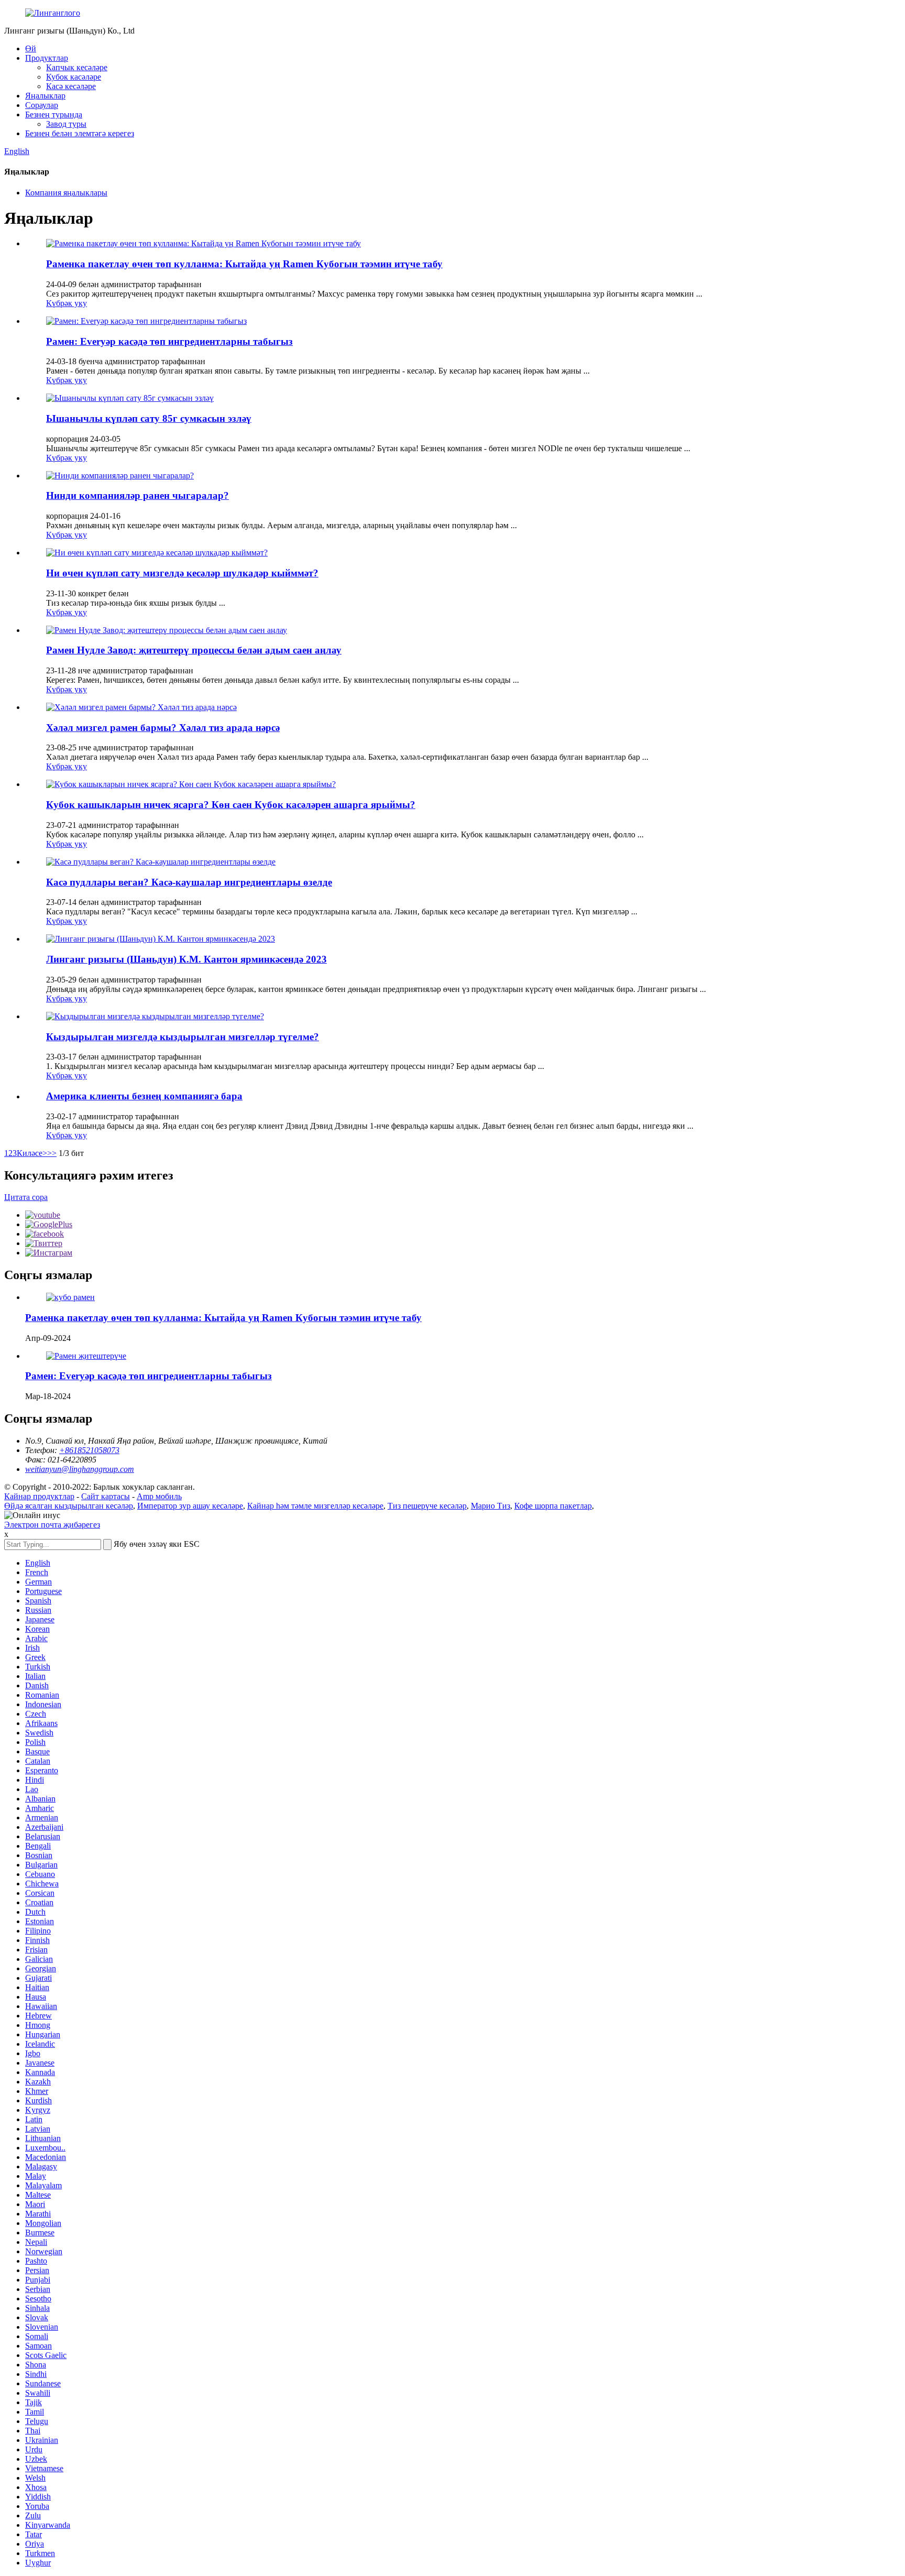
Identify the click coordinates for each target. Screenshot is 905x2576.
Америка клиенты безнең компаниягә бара (144, 1096)
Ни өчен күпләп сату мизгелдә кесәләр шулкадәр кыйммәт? (182, 573)
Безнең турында (54, 114)
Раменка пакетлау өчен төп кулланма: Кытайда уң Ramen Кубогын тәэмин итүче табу (244, 264)
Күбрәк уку (67, 303)
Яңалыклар (45, 96)
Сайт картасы (106, 1496)
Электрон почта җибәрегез (52, 1525)
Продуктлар (47, 58)
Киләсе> (32, 1153)
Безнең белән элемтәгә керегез (80, 133)
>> (52, 1153)
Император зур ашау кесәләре (190, 1506)
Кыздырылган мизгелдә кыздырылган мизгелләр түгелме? (183, 1037)
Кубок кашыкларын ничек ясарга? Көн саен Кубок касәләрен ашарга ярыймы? (231, 805)
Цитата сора (26, 1197)
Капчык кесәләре (77, 67)
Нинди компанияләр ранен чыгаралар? (137, 495)
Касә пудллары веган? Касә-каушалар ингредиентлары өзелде (189, 882)
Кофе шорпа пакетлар (553, 1506)
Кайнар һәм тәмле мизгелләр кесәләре (315, 1506)
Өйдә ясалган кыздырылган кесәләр (69, 1506)
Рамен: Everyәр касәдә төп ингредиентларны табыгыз (169, 341)
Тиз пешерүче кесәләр (427, 1506)
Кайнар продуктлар (39, 1496)
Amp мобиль (159, 1496)
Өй (31, 48)
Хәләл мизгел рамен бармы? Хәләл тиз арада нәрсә (163, 728)
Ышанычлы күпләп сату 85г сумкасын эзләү (149, 418)
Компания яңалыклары (66, 193)
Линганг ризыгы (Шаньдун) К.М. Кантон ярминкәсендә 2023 (186, 959)
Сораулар (42, 105)
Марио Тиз (490, 1506)
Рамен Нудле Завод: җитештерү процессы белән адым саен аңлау (194, 650)
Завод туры (66, 124)
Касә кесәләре (71, 86)
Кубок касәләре (74, 77)
